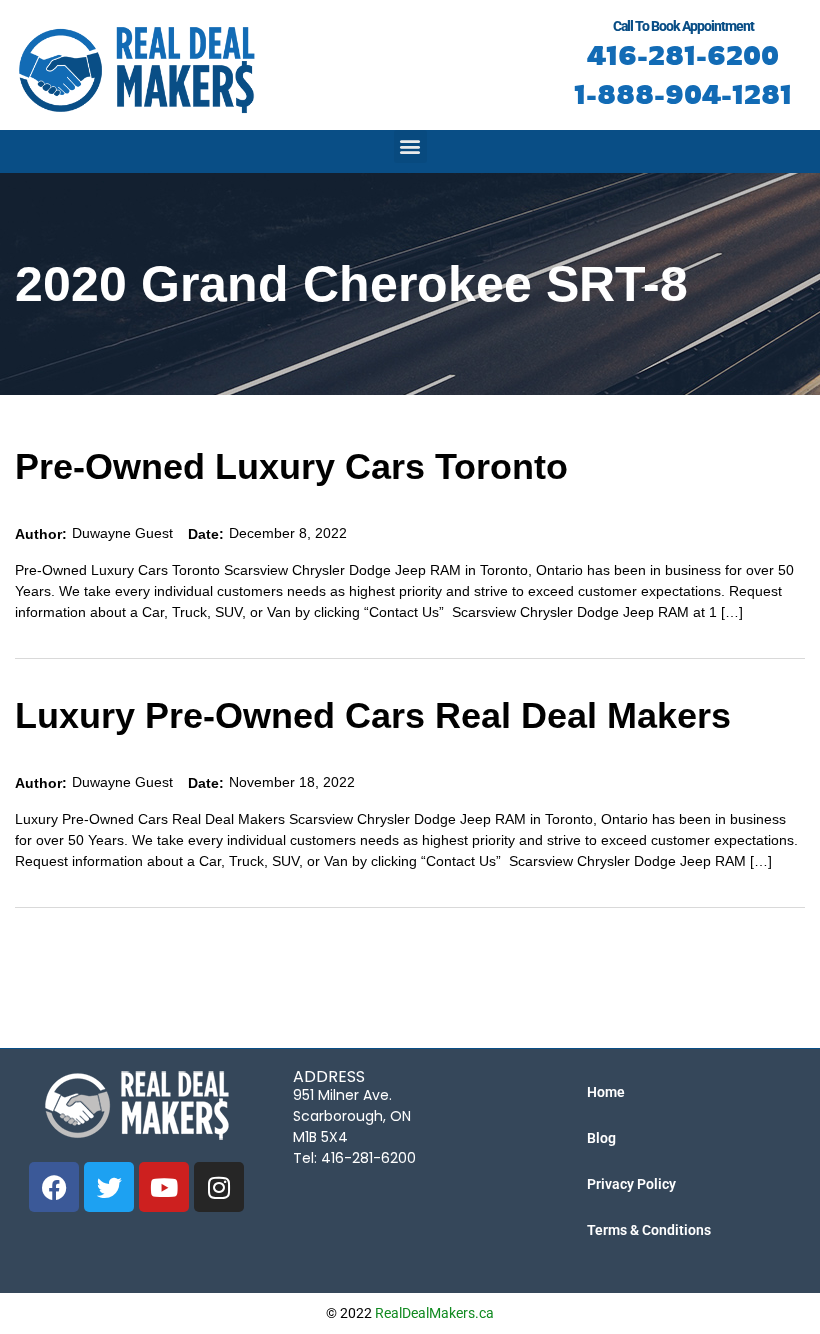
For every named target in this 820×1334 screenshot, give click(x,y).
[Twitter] (109, 1187)
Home (606, 1092)
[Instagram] (219, 1187)
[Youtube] (164, 1187)
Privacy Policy (631, 1184)
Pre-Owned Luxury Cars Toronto (291, 466)
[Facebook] (54, 1187)
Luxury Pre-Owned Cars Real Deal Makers (373, 715)
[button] (410, 146)
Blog (601, 1138)
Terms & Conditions (649, 1230)
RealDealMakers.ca (434, 1313)
